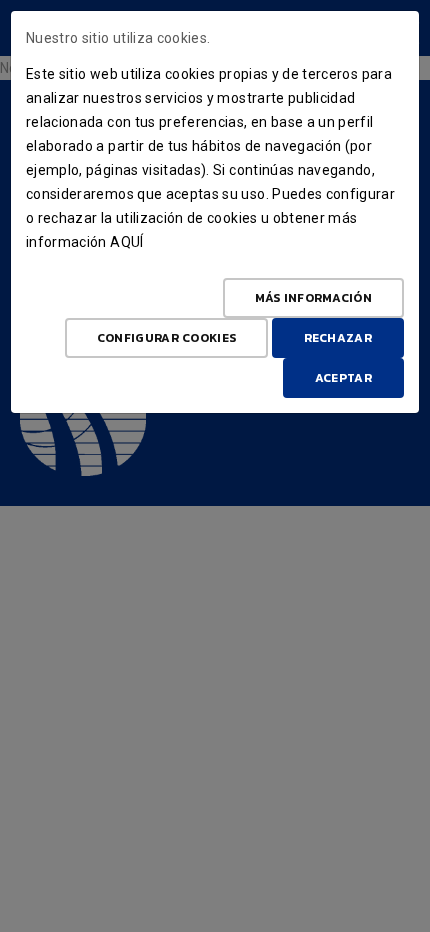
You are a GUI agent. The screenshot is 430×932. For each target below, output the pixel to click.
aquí (126, 242)
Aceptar (343, 378)
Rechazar (338, 338)
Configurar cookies (166, 338)
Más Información (314, 298)
